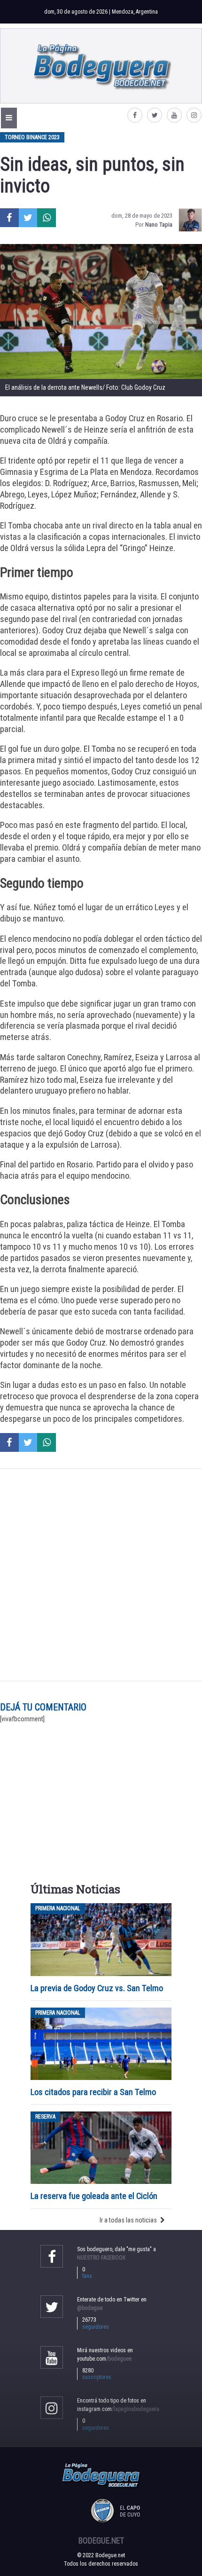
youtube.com (104, 2359)
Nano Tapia (159, 225)
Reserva (45, 2117)
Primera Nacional (58, 1908)
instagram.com (118, 2409)
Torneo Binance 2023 (32, 137)
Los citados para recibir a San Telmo (94, 2092)
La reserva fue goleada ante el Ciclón (94, 2196)
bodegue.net (101, 2541)
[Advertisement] (101, 1575)
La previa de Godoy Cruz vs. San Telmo (97, 1988)
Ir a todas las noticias (128, 2220)
